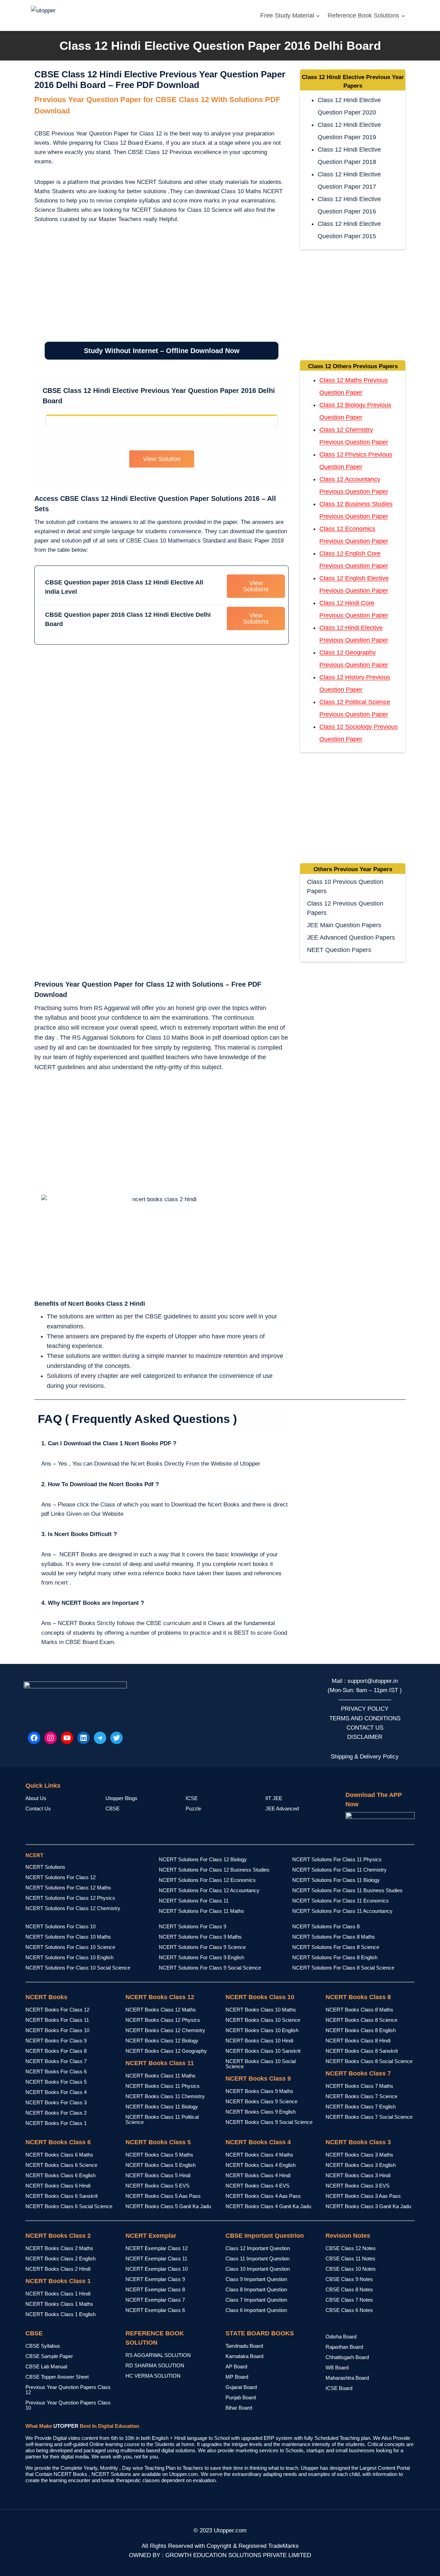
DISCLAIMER (365, 1737)
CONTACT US (365, 1728)
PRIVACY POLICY (365, 1709)
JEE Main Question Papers (344, 925)
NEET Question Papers (339, 950)
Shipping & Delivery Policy (365, 1757)
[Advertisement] (162, 287)
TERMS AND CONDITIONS (365, 1718)
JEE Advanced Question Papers (351, 938)
